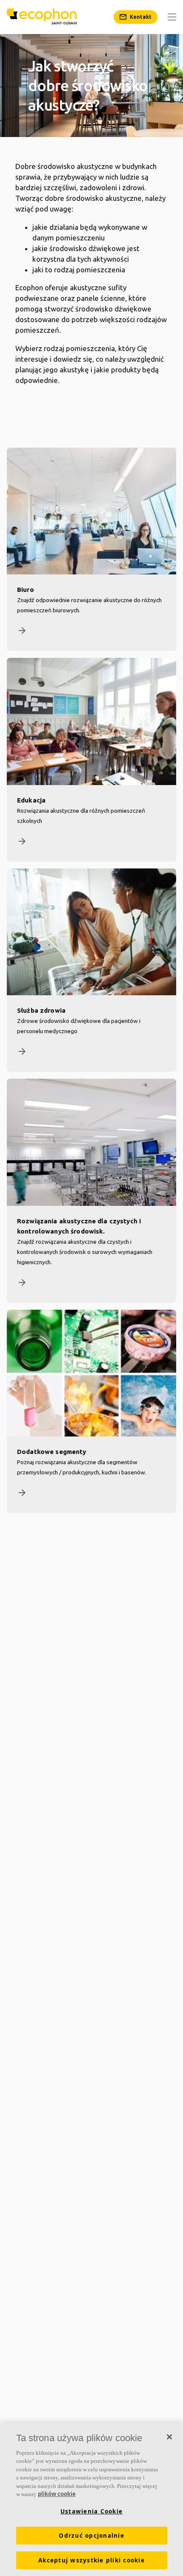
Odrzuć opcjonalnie (91, 2536)
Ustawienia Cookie (91, 2511)
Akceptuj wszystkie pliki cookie (91, 2560)
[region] (91, 2500)
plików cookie (57, 2494)
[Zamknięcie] (169, 2437)
